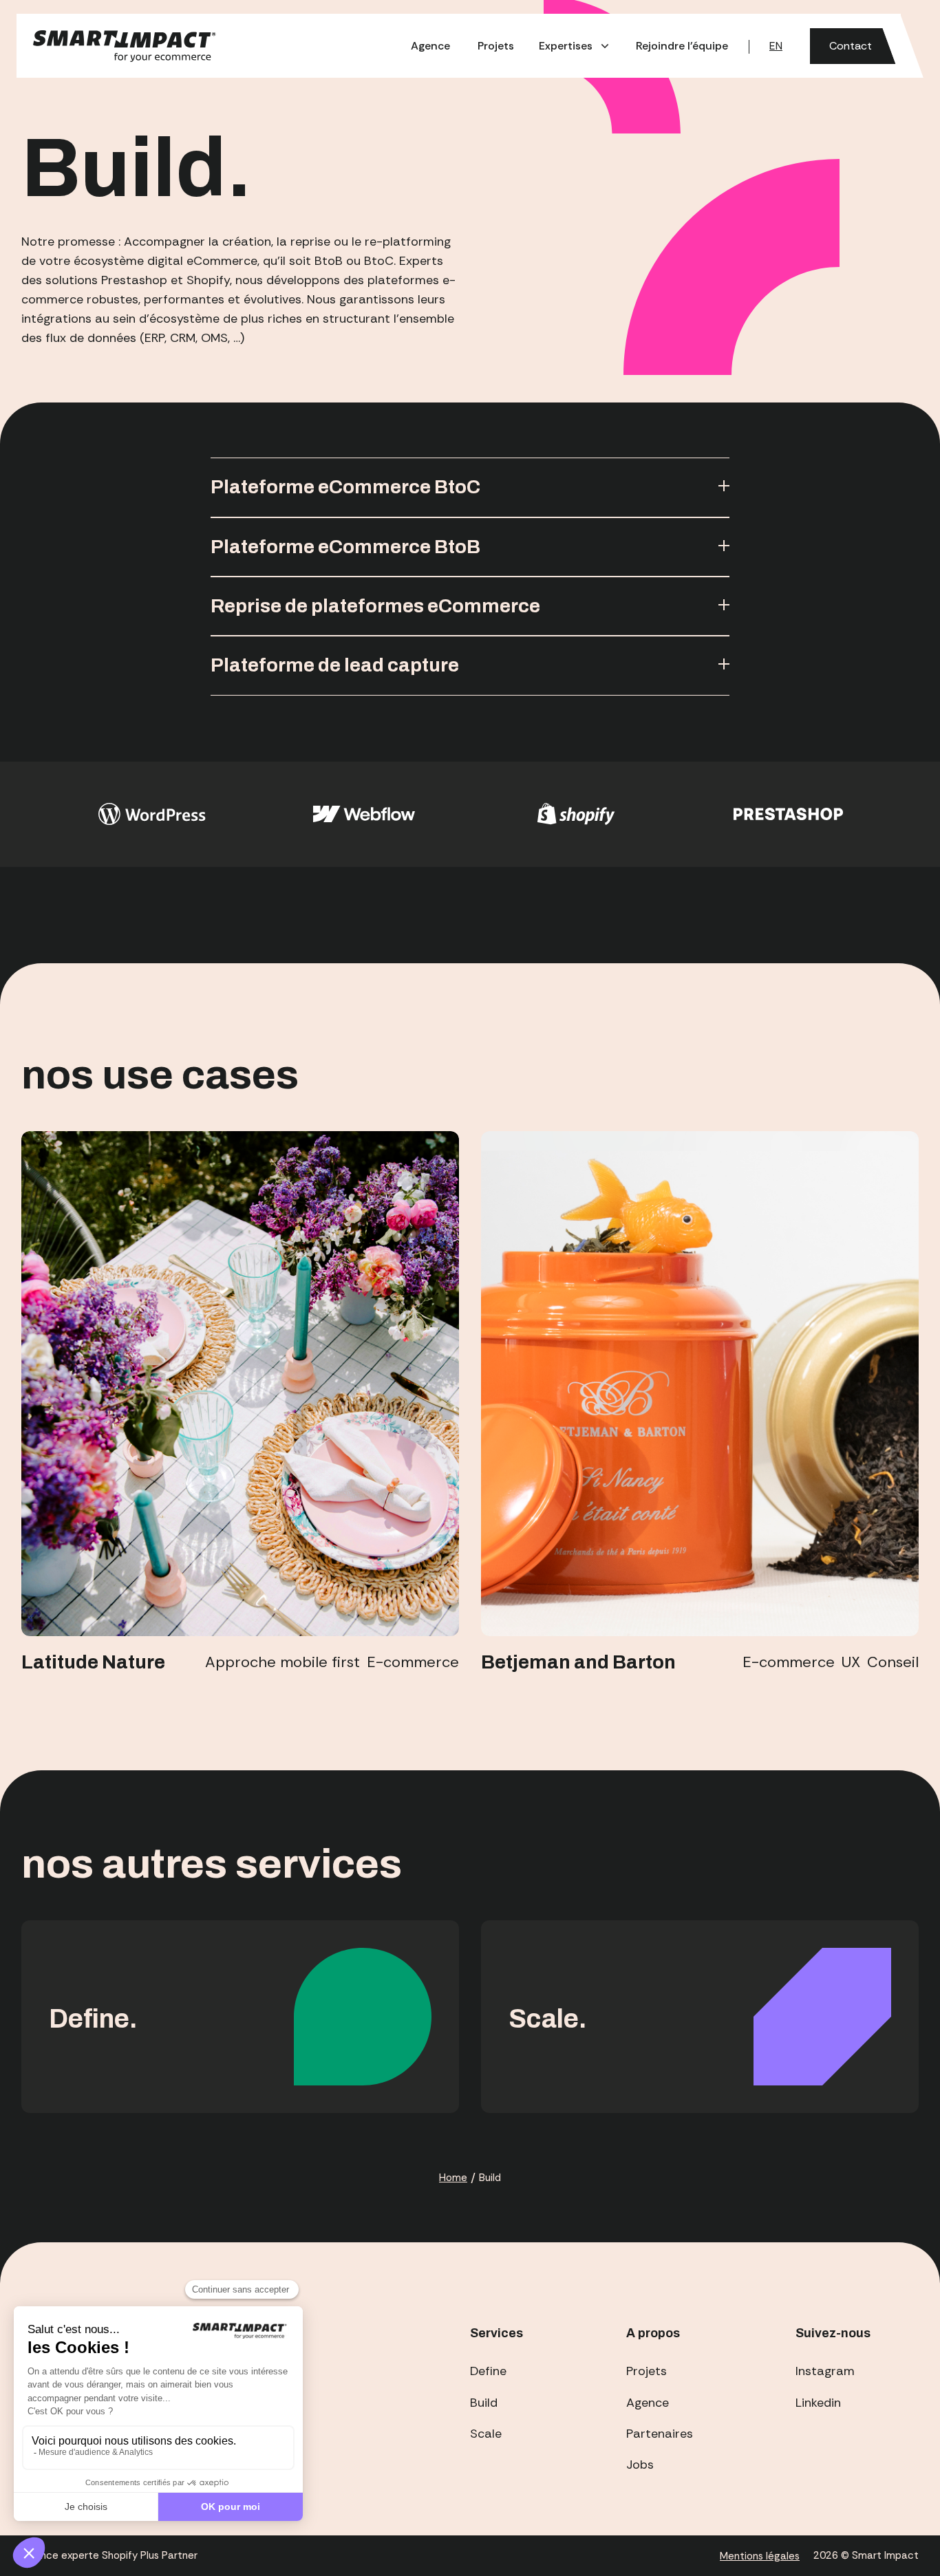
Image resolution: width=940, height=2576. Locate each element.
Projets (496, 46)
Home (453, 2178)
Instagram (825, 2371)
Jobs (640, 2465)
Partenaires (660, 2434)
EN (776, 46)
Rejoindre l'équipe (682, 46)
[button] (575, 46)
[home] (127, 46)
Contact (851, 46)
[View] (240, 1384)
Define (488, 2371)
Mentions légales (760, 2556)
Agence (430, 46)
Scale (486, 2434)
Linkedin (818, 2403)
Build (484, 2403)
